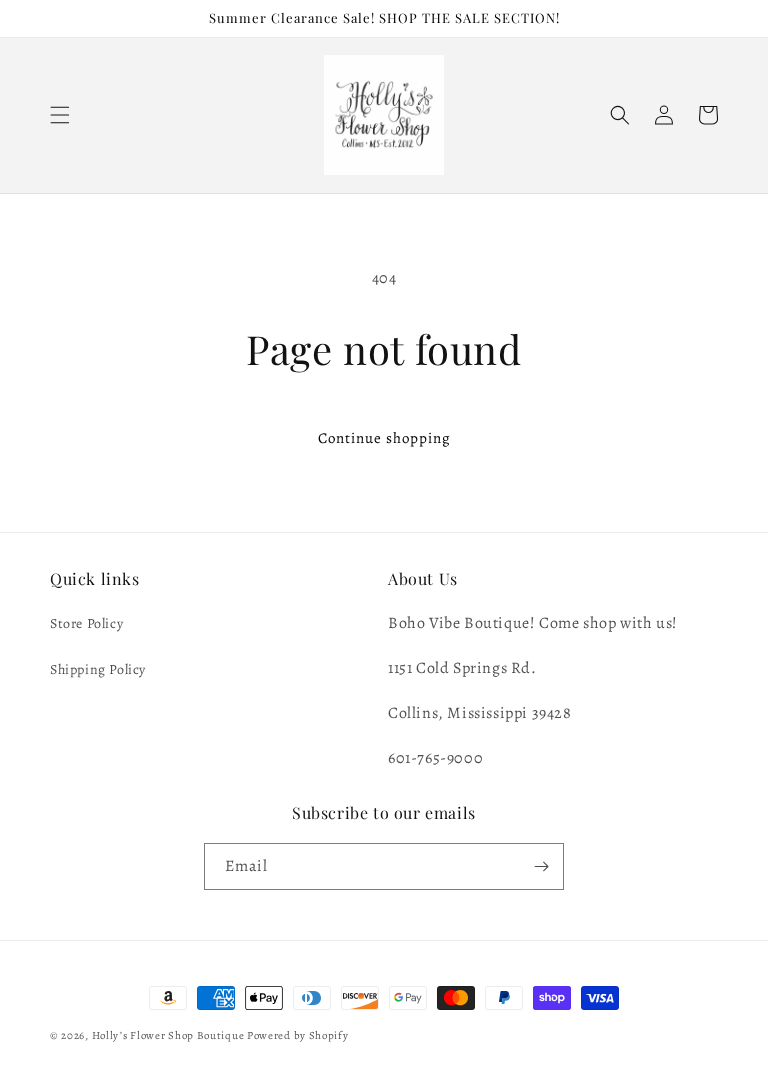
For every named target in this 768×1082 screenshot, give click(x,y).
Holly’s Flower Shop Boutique (169, 1035)
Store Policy (86, 623)
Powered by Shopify (298, 1035)
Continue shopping (384, 438)
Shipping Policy (98, 669)
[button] (60, 115)
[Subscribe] (541, 866)
